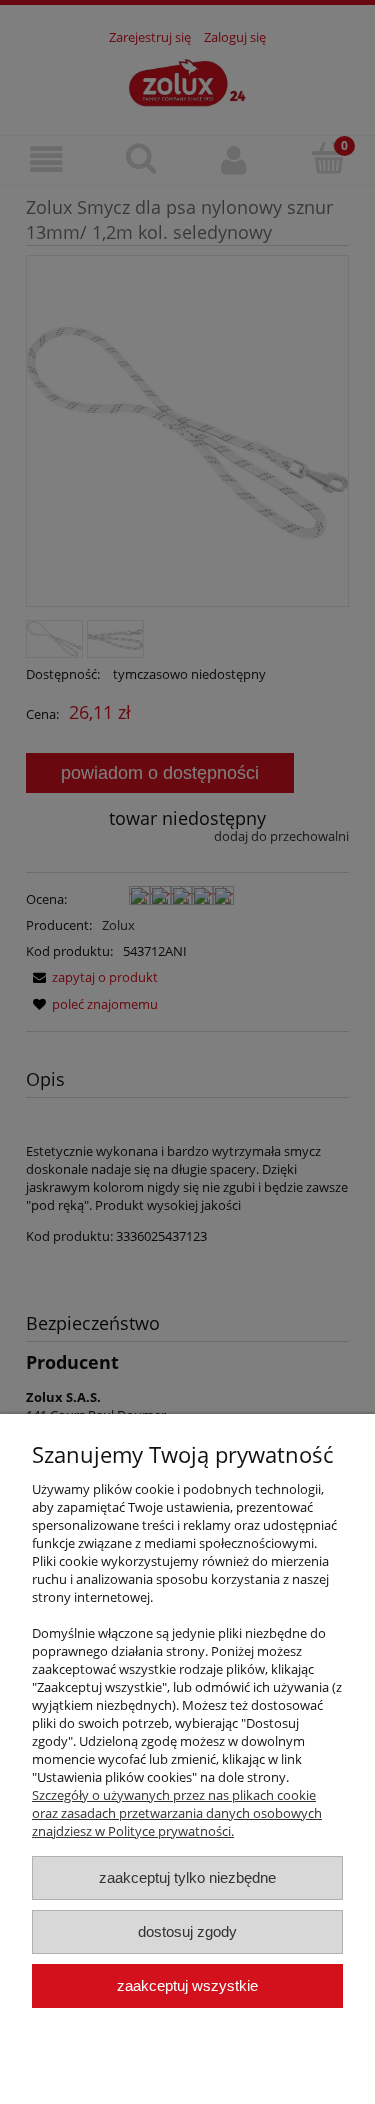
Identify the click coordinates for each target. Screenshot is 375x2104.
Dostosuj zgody (187, 1931)
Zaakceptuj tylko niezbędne (187, 1877)
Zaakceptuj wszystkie (187, 1985)
